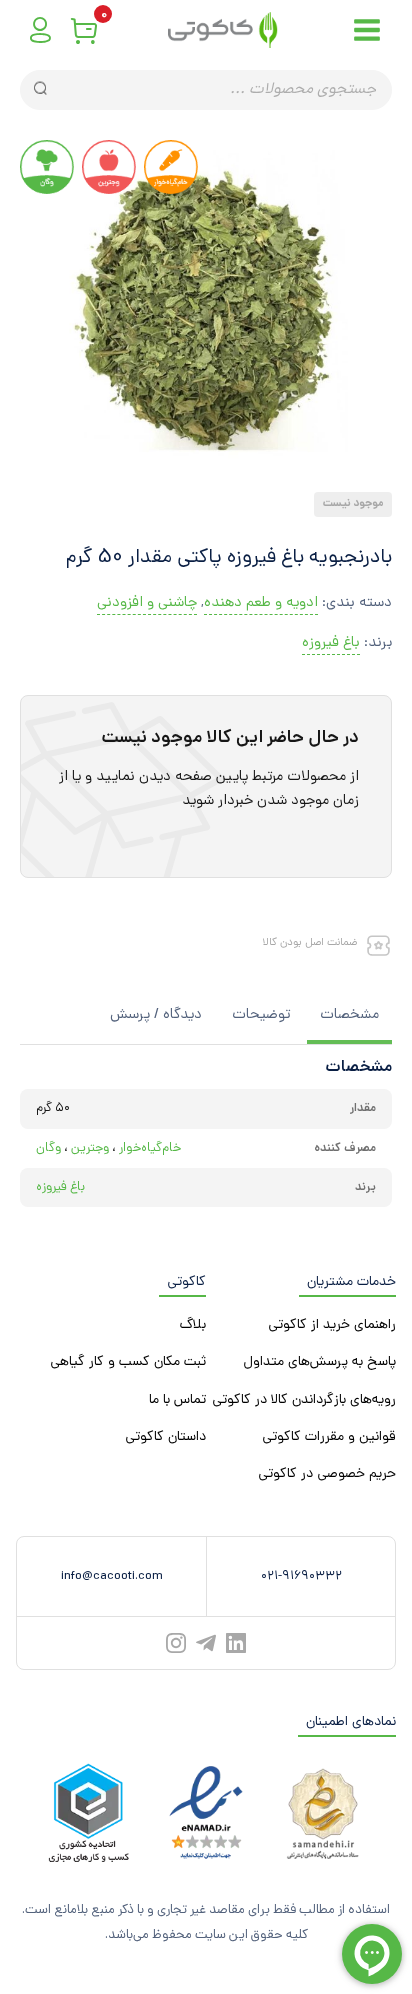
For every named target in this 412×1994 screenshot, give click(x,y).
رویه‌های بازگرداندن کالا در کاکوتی (304, 1400)
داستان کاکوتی (165, 1437)
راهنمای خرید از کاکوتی (332, 1325)
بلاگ (193, 1325)
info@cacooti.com (112, 1576)
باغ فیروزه (331, 643)
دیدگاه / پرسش (156, 1015)
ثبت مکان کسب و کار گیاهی (128, 1362)
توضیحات (261, 1015)
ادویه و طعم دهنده (261, 603)
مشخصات (349, 1015)
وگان (48, 1148)
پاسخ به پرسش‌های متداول (319, 1362)
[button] (213, 475)
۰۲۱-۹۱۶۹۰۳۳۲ (301, 1576)
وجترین (90, 1148)
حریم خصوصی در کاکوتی (327, 1474)
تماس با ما (177, 1400)
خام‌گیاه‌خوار (150, 1148)
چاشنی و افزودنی (147, 603)
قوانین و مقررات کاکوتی (329, 1437)
